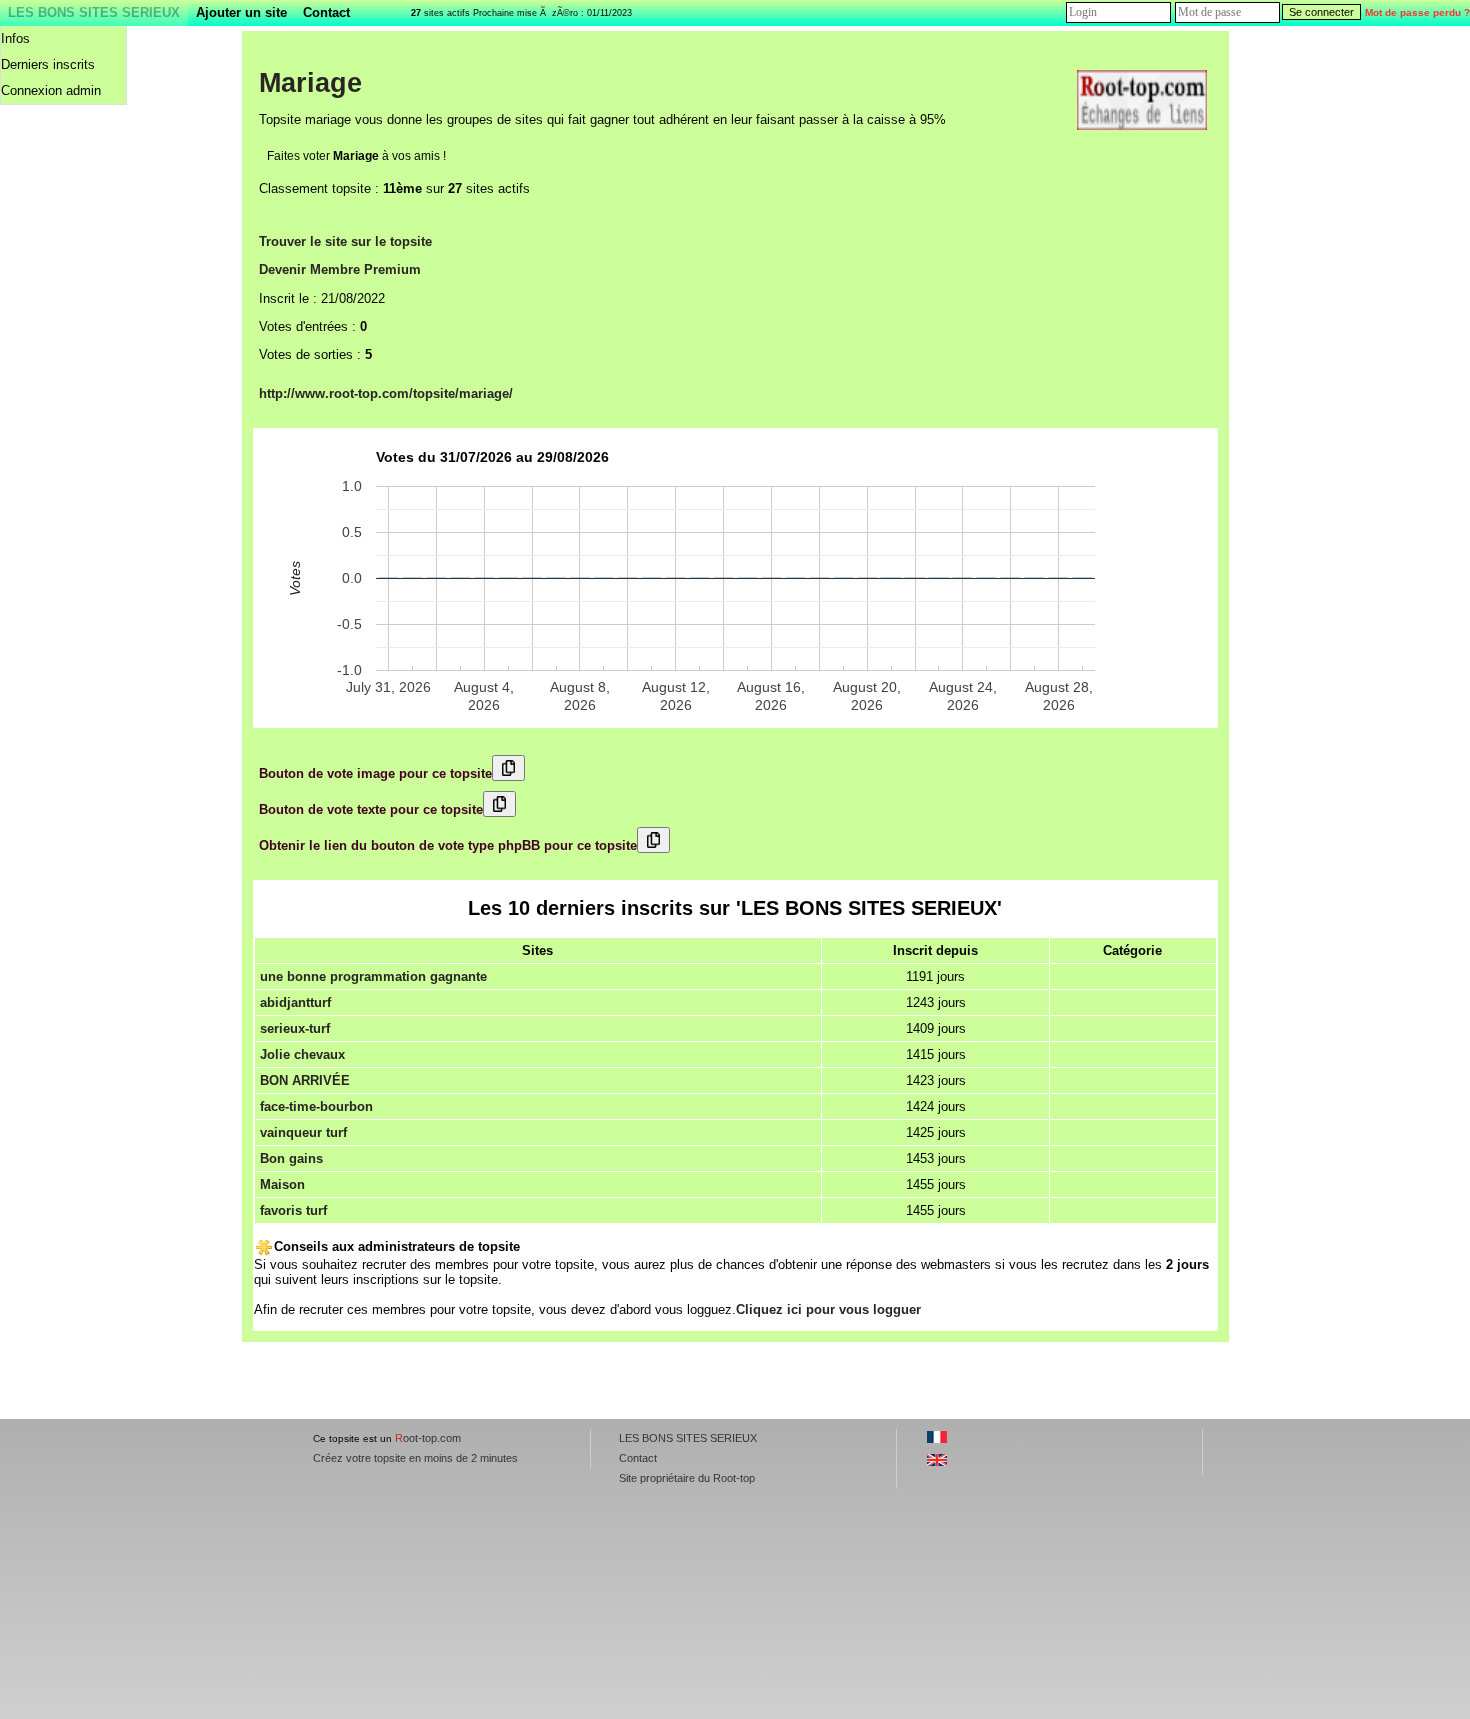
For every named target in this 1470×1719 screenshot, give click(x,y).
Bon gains (291, 1158)
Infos (15, 38)
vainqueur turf (303, 1132)
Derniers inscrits (48, 64)
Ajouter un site (241, 12)
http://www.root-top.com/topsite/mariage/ (386, 393)
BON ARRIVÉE (305, 1080)
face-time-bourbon (316, 1106)
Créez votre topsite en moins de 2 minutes (415, 1458)
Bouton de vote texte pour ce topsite (371, 809)
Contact (326, 12)
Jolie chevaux (302, 1054)
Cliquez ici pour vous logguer (828, 1309)
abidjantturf (295, 1002)
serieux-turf (295, 1028)
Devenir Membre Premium (340, 269)
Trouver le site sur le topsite (345, 241)
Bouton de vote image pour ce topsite (375, 773)
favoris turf (293, 1210)
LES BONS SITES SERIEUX (94, 12)
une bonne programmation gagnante (373, 976)
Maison (282, 1184)
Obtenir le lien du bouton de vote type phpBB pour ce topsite (448, 845)
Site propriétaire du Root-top (687, 1478)
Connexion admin (51, 90)
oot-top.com (428, 1438)
